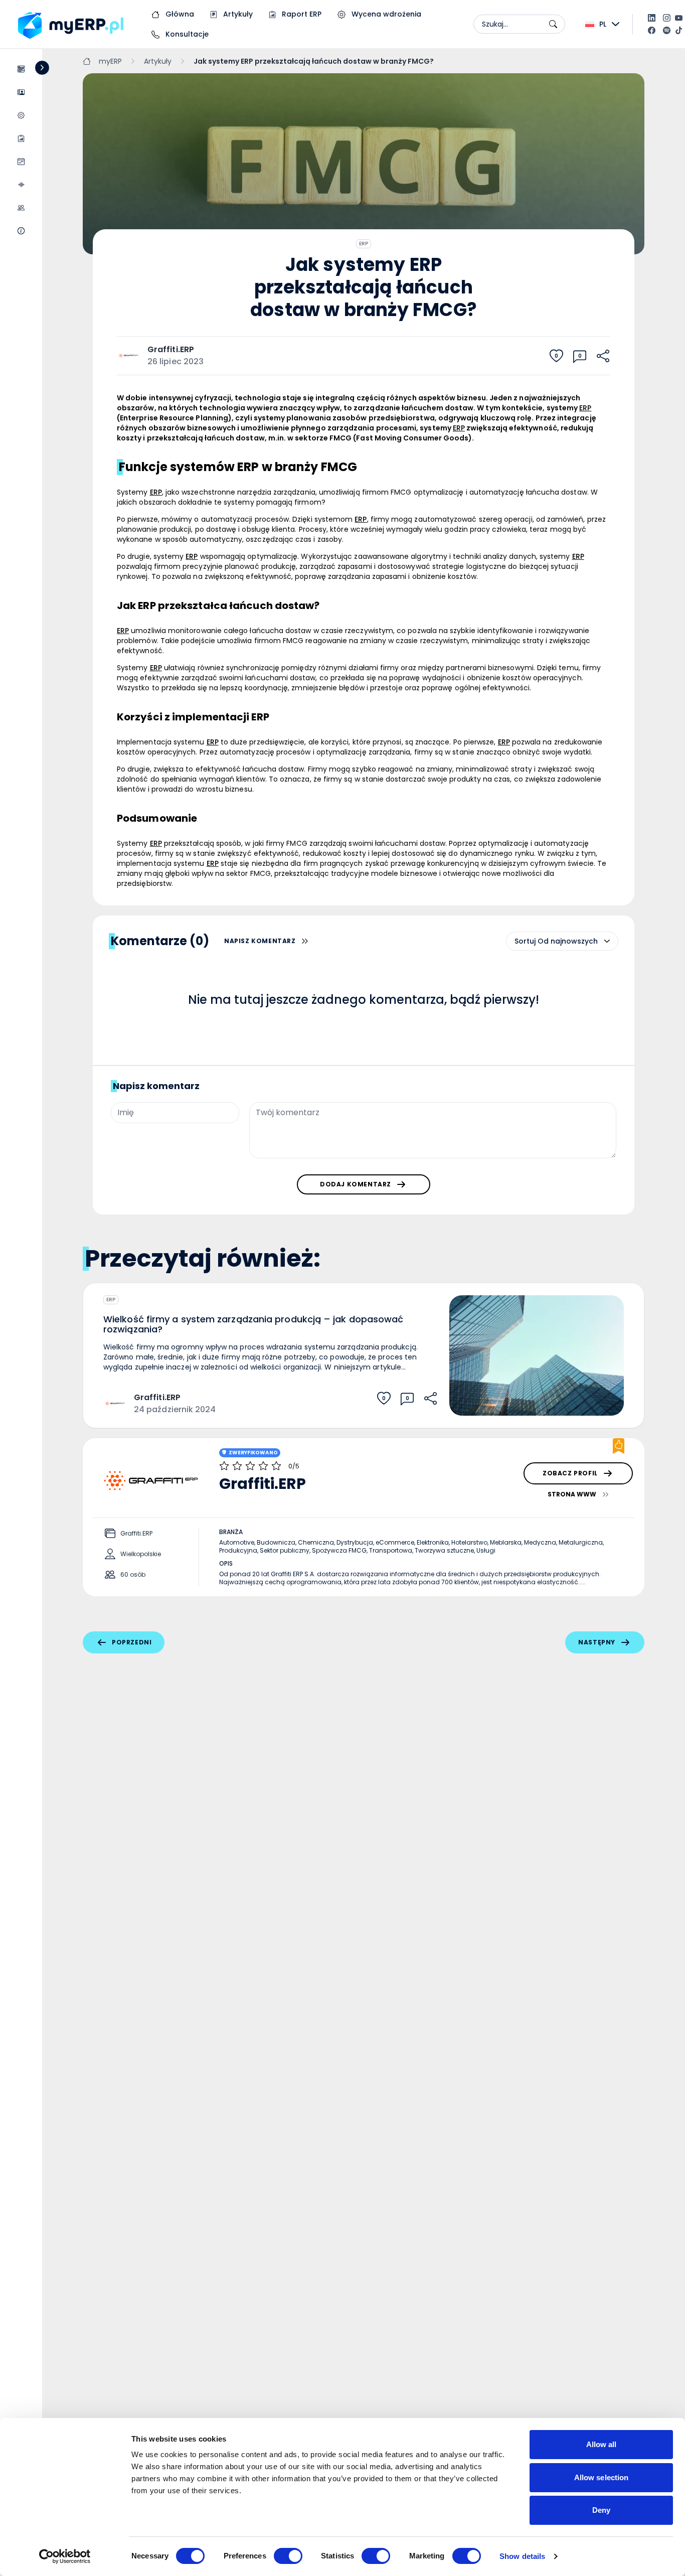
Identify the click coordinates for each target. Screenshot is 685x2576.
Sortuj (525, 941)
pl (603, 24)
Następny (597, 1642)
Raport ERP (301, 14)
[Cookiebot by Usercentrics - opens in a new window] (65, 2556)
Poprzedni (132, 1642)
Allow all (602, 2444)
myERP (110, 61)
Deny (601, 2510)
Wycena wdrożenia (385, 14)
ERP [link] (585, 408)
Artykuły (237, 14)
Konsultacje (186, 34)
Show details (522, 2556)
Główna (179, 14)
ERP (364, 244)
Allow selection (602, 2477)
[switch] (288, 2556)
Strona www (572, 1494)
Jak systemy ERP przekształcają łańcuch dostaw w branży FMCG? (314, 61)
